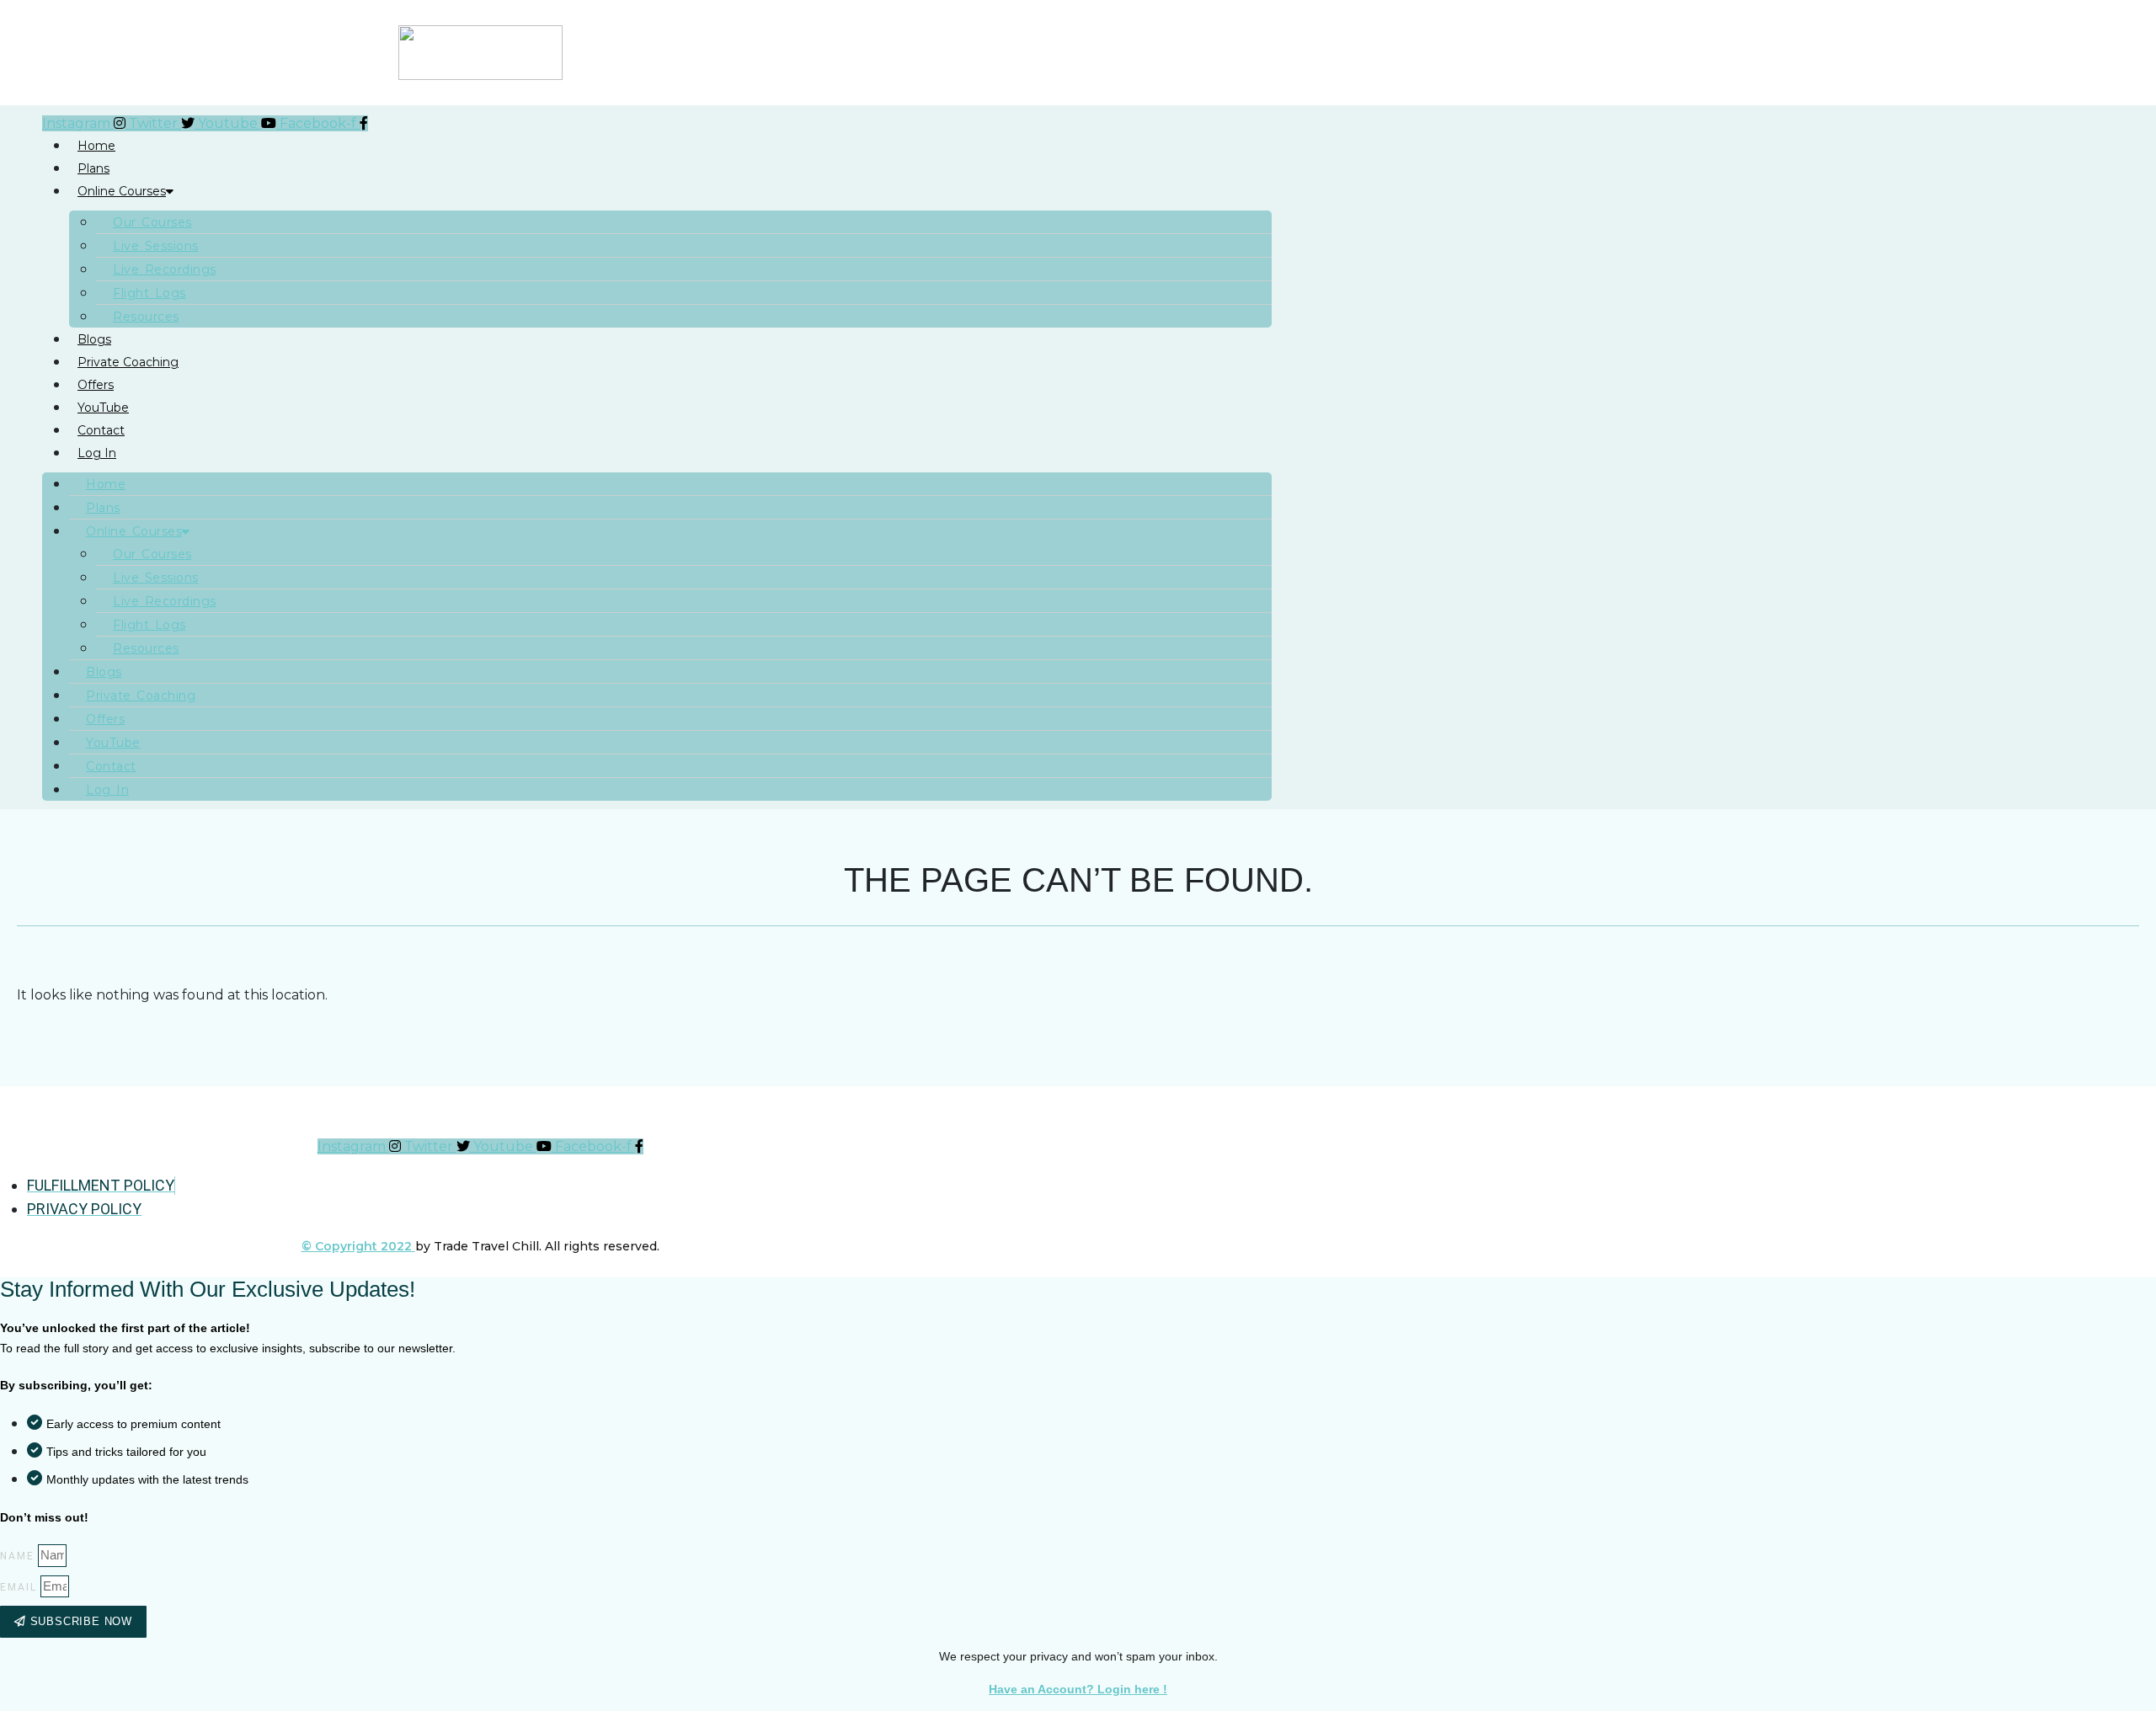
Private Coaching (128, 362)
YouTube (103, 408)
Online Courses (122, 191)
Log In (97, 453)
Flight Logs (149, 293)
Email (19, 1587)
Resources (146, 317)
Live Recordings (165, 269)
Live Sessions (156, 246)
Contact (101, 430)
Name (17, 1556)
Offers (96, 385)
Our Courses (152, 222)
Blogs (94, 339)
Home (96, 146)
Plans (93, 168)
